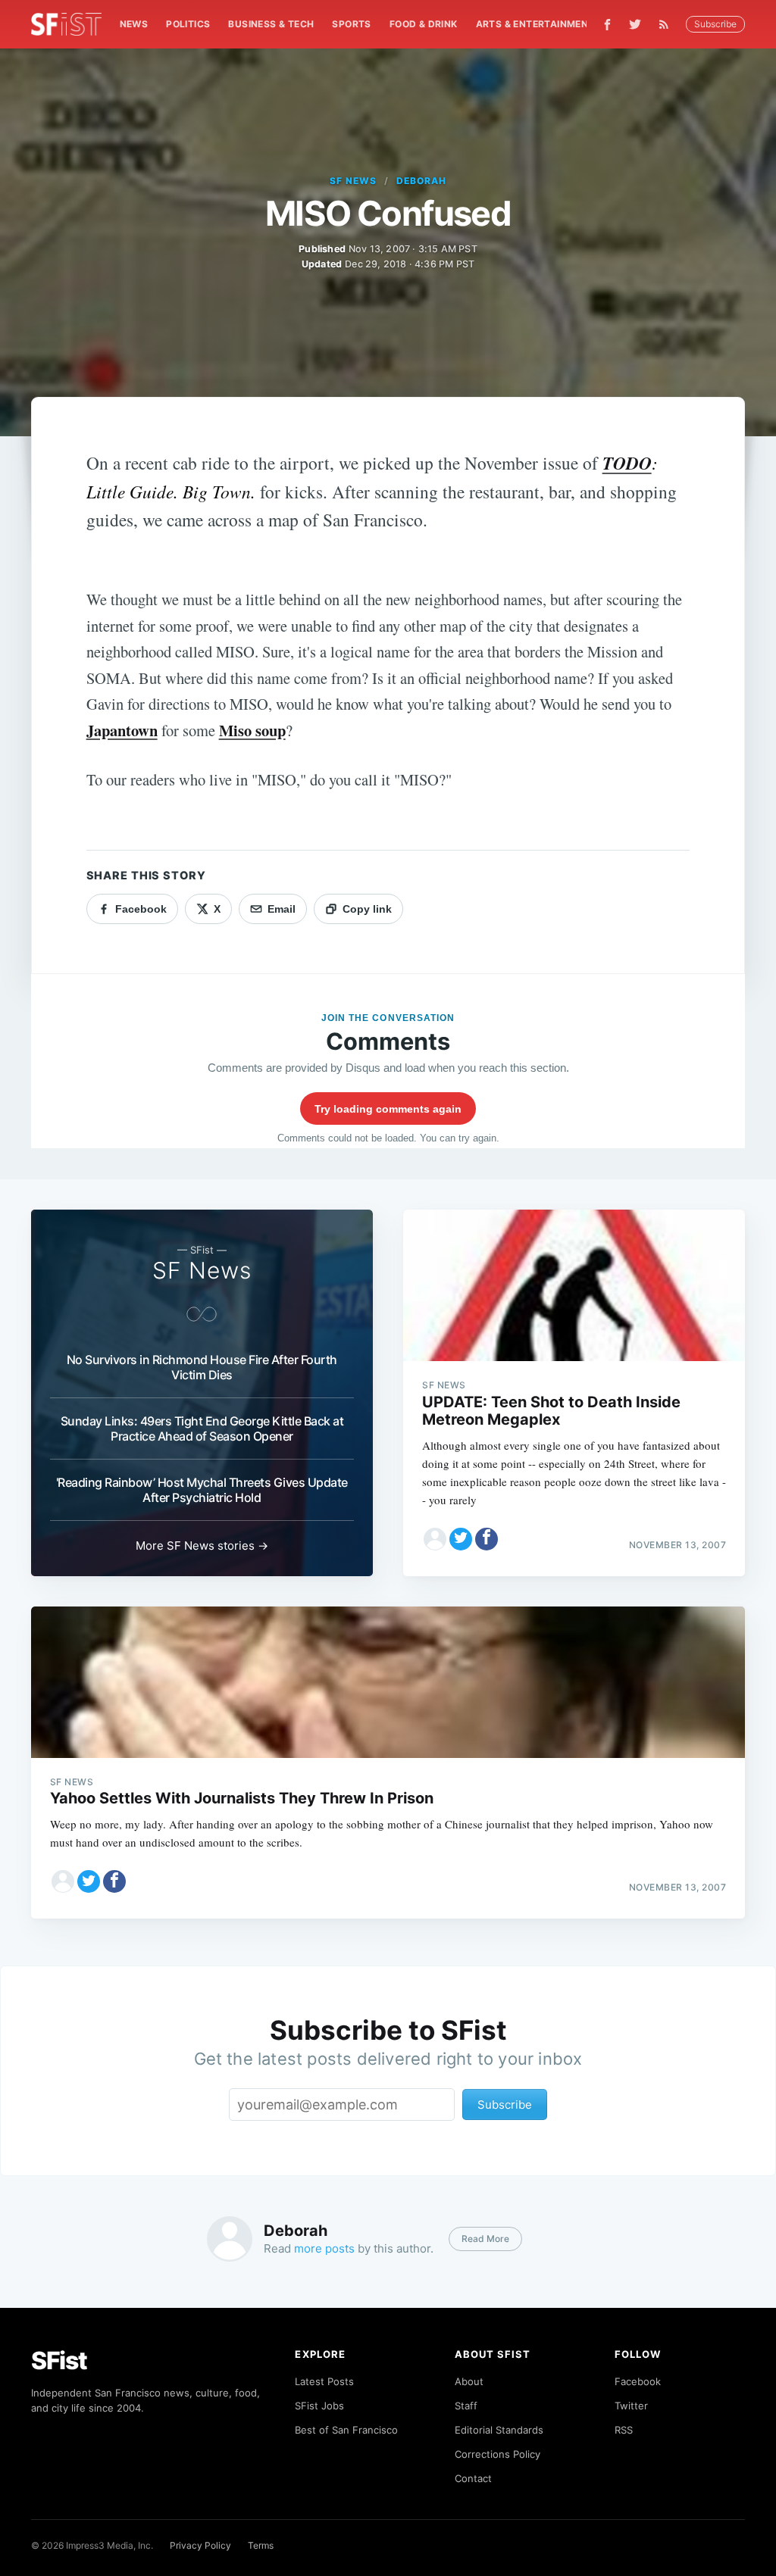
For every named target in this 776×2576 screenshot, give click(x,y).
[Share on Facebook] (487, 1539)
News (134, 24)
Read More (485, 2239)
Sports (351, 24)
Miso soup (252, 730)
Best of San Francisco (346, 2430)
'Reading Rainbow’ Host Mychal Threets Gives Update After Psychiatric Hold (202, 1490)
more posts (324, 2248)
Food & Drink (424, 24)
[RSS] (668, 24)
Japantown (122, 730)
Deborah (421, 181)
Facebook (638, 2381)
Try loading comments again (388, 1109)
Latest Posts (324, 2381)
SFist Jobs (319, 2406)
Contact (473, 2478)
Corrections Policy (498, 2454)
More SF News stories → (202, 1546)
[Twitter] (635, 24)
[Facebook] (607, 25)
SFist (59, 2361)
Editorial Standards (499, 2430)
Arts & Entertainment (535, 24)
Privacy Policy (200, 2545)
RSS (624, 2430)
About (469, 2381)
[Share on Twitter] (461, 1539)
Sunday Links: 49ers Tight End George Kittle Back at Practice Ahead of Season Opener (202, 1429)
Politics (188, 24)
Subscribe (715, 24)
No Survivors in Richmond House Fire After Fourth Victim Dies (202, 1367)
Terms (261, 2545)
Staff (466, 2406)
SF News (353, 181)
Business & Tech (271, 24)
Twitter (631, 2406)
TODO (627, 463)
